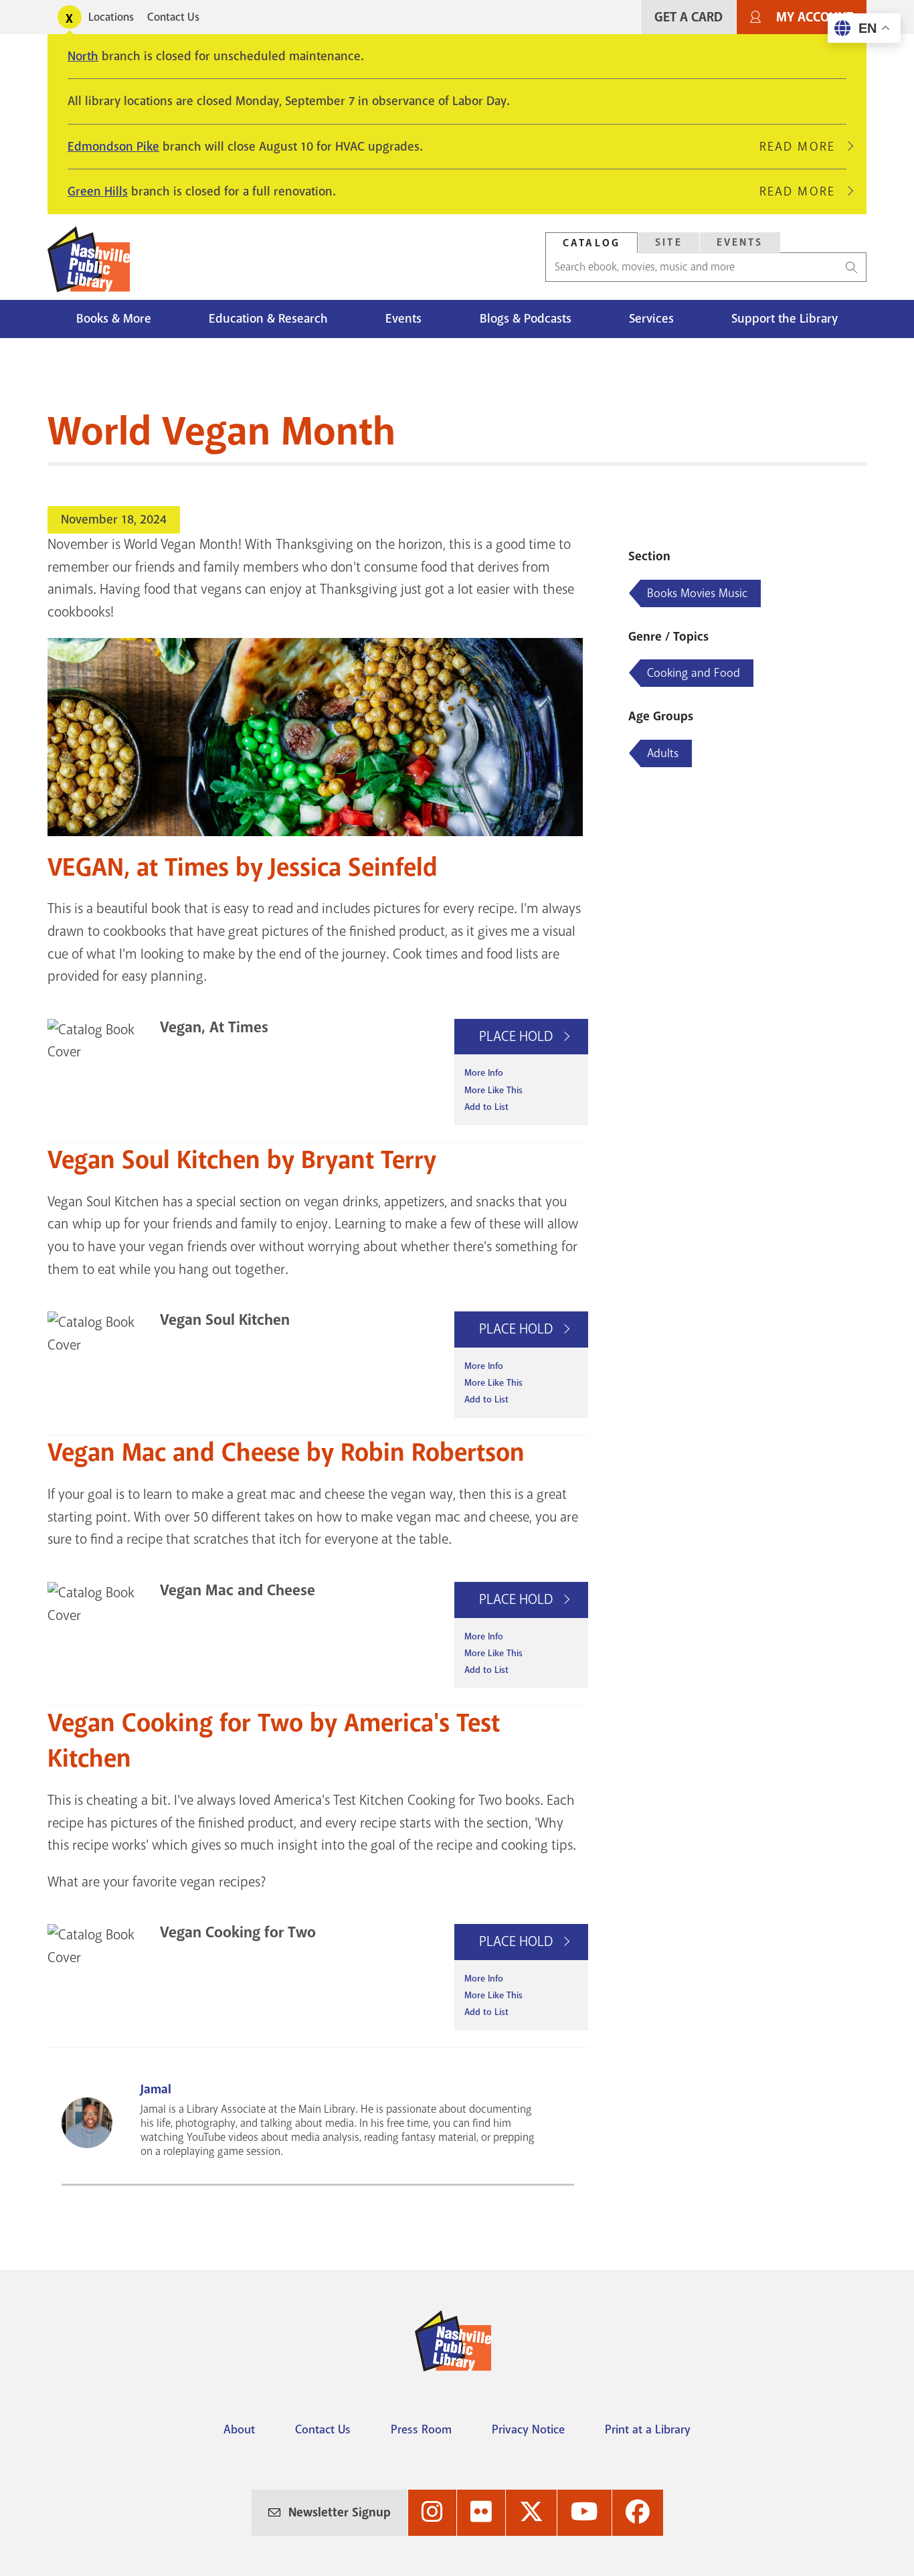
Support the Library (785, 319)
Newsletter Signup (340, 2512)
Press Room (421, 2429)
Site (669, 242)
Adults (663, 753)
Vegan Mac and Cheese (238, 1590)
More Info (484, 1073)
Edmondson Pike (113, 147)
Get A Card (689, 17)
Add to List (486, 1107)
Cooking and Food (694, 673)
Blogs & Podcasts (526, 319)
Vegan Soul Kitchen (225, 1320)
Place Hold (518, 1036)
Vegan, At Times (214, 1027)
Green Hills (98, 191)
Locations (111, 17)
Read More (803, 147)
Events (740, 242)
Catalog (591, 243)
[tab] (591, 243)
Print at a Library (648, 2429)
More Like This (493, 1090)
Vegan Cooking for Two (238, 1932)
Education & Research (268, 319)
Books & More (114, 319)
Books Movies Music (697, 593)
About (239, 2429)
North (83, 56)
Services (651, 319)
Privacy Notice (528, 2429)
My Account (815, 17)
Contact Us (173, 17)
